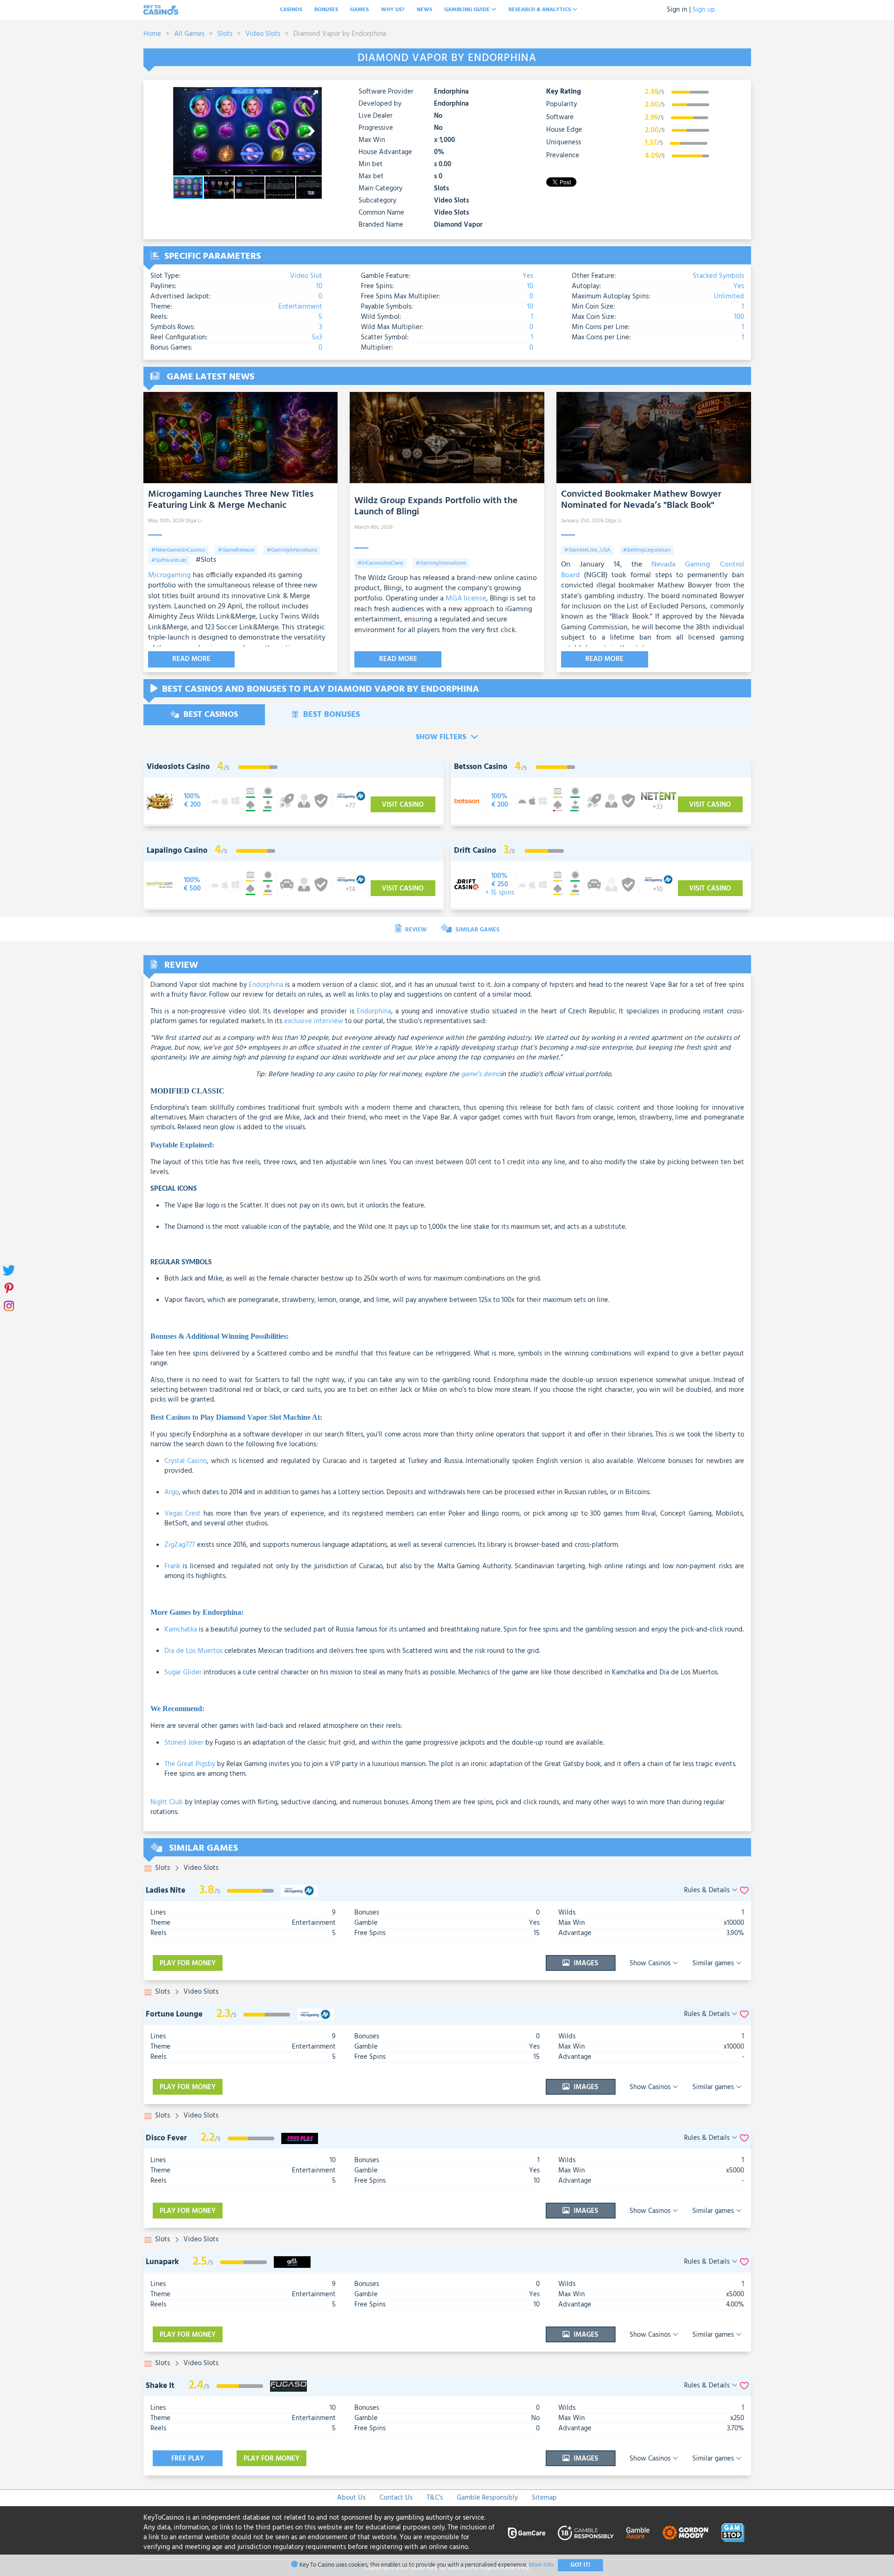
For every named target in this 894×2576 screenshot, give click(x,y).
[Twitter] (8, 1271)
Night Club (167, 1802)
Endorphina (451, 92)
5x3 (317, 337)
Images (585, 1963)
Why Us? (393, 10)
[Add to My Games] (744, 1891)
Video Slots (263, 34)
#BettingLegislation (647, 550)
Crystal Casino (186, 1461)
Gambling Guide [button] (468, 10)
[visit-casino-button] (192, 801)
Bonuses (326, 10)
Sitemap (544, 2498)
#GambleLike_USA (587, 550)
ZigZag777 (180, 1545)
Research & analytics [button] (540, 10)
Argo (172, 1492)
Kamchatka (181, 1630)
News (424, 10)
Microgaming (169, 575)
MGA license (466, 599)
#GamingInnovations (292, 550)
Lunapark (162, 2262)
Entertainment (300, 307)
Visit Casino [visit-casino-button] (403, 805)
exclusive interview (314, 1021)
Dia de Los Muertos (193, 1651)
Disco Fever (166, 2138)
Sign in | (679, 10)
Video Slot (306, 276)
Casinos (291, 10)
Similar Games (477, 930)
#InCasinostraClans (380, 563)
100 (739, 317)
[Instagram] (8, 1306)
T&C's (435, 2498)
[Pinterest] (8, 1288)
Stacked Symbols (718, 276)
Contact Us (396, 2498)
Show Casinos (651, 1963)
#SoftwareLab (169, 560)
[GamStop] (733, 2533)
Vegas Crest (183, 1514)
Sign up (704, 10)
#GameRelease (236, 550)
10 (319, 286)
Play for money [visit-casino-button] (188, 1963)
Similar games (714, 1963)
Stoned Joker (184, 1743)
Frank (172, 1566)
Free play (188, 2459)
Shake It (160, 2386)
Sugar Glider (183, 1672)
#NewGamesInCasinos (178, 550)
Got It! (580, 2565)
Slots (225, 34)
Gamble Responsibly (487, 2498)
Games (359, 10)
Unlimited (729, 297)
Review (415, 930)
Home (152, 34)
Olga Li (194, 521)
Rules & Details (708, 1891)
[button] (313, 95)
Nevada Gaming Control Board (653, 570)
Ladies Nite (166, 1891)
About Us (351, 2498)
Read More (191, 659)
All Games (189, 34)
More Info (541, 2565)
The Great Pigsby (190, 1764)
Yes (528, 276)
